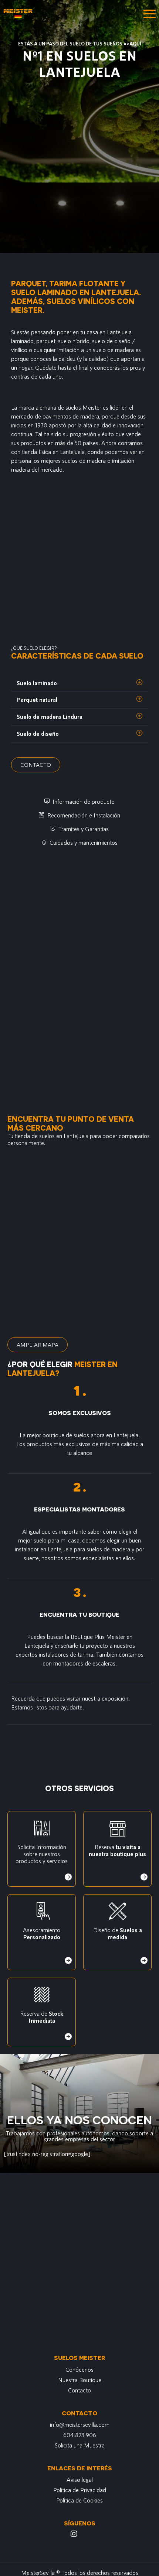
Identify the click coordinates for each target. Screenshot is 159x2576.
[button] (79, 683)
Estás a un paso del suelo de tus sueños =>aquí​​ (80, 44)
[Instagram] (74, 2534)
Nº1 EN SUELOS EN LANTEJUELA (79, 63)
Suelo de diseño (38, 733)
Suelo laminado (37, 683)
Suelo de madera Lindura (50, 716)
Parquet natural (37, 699)
